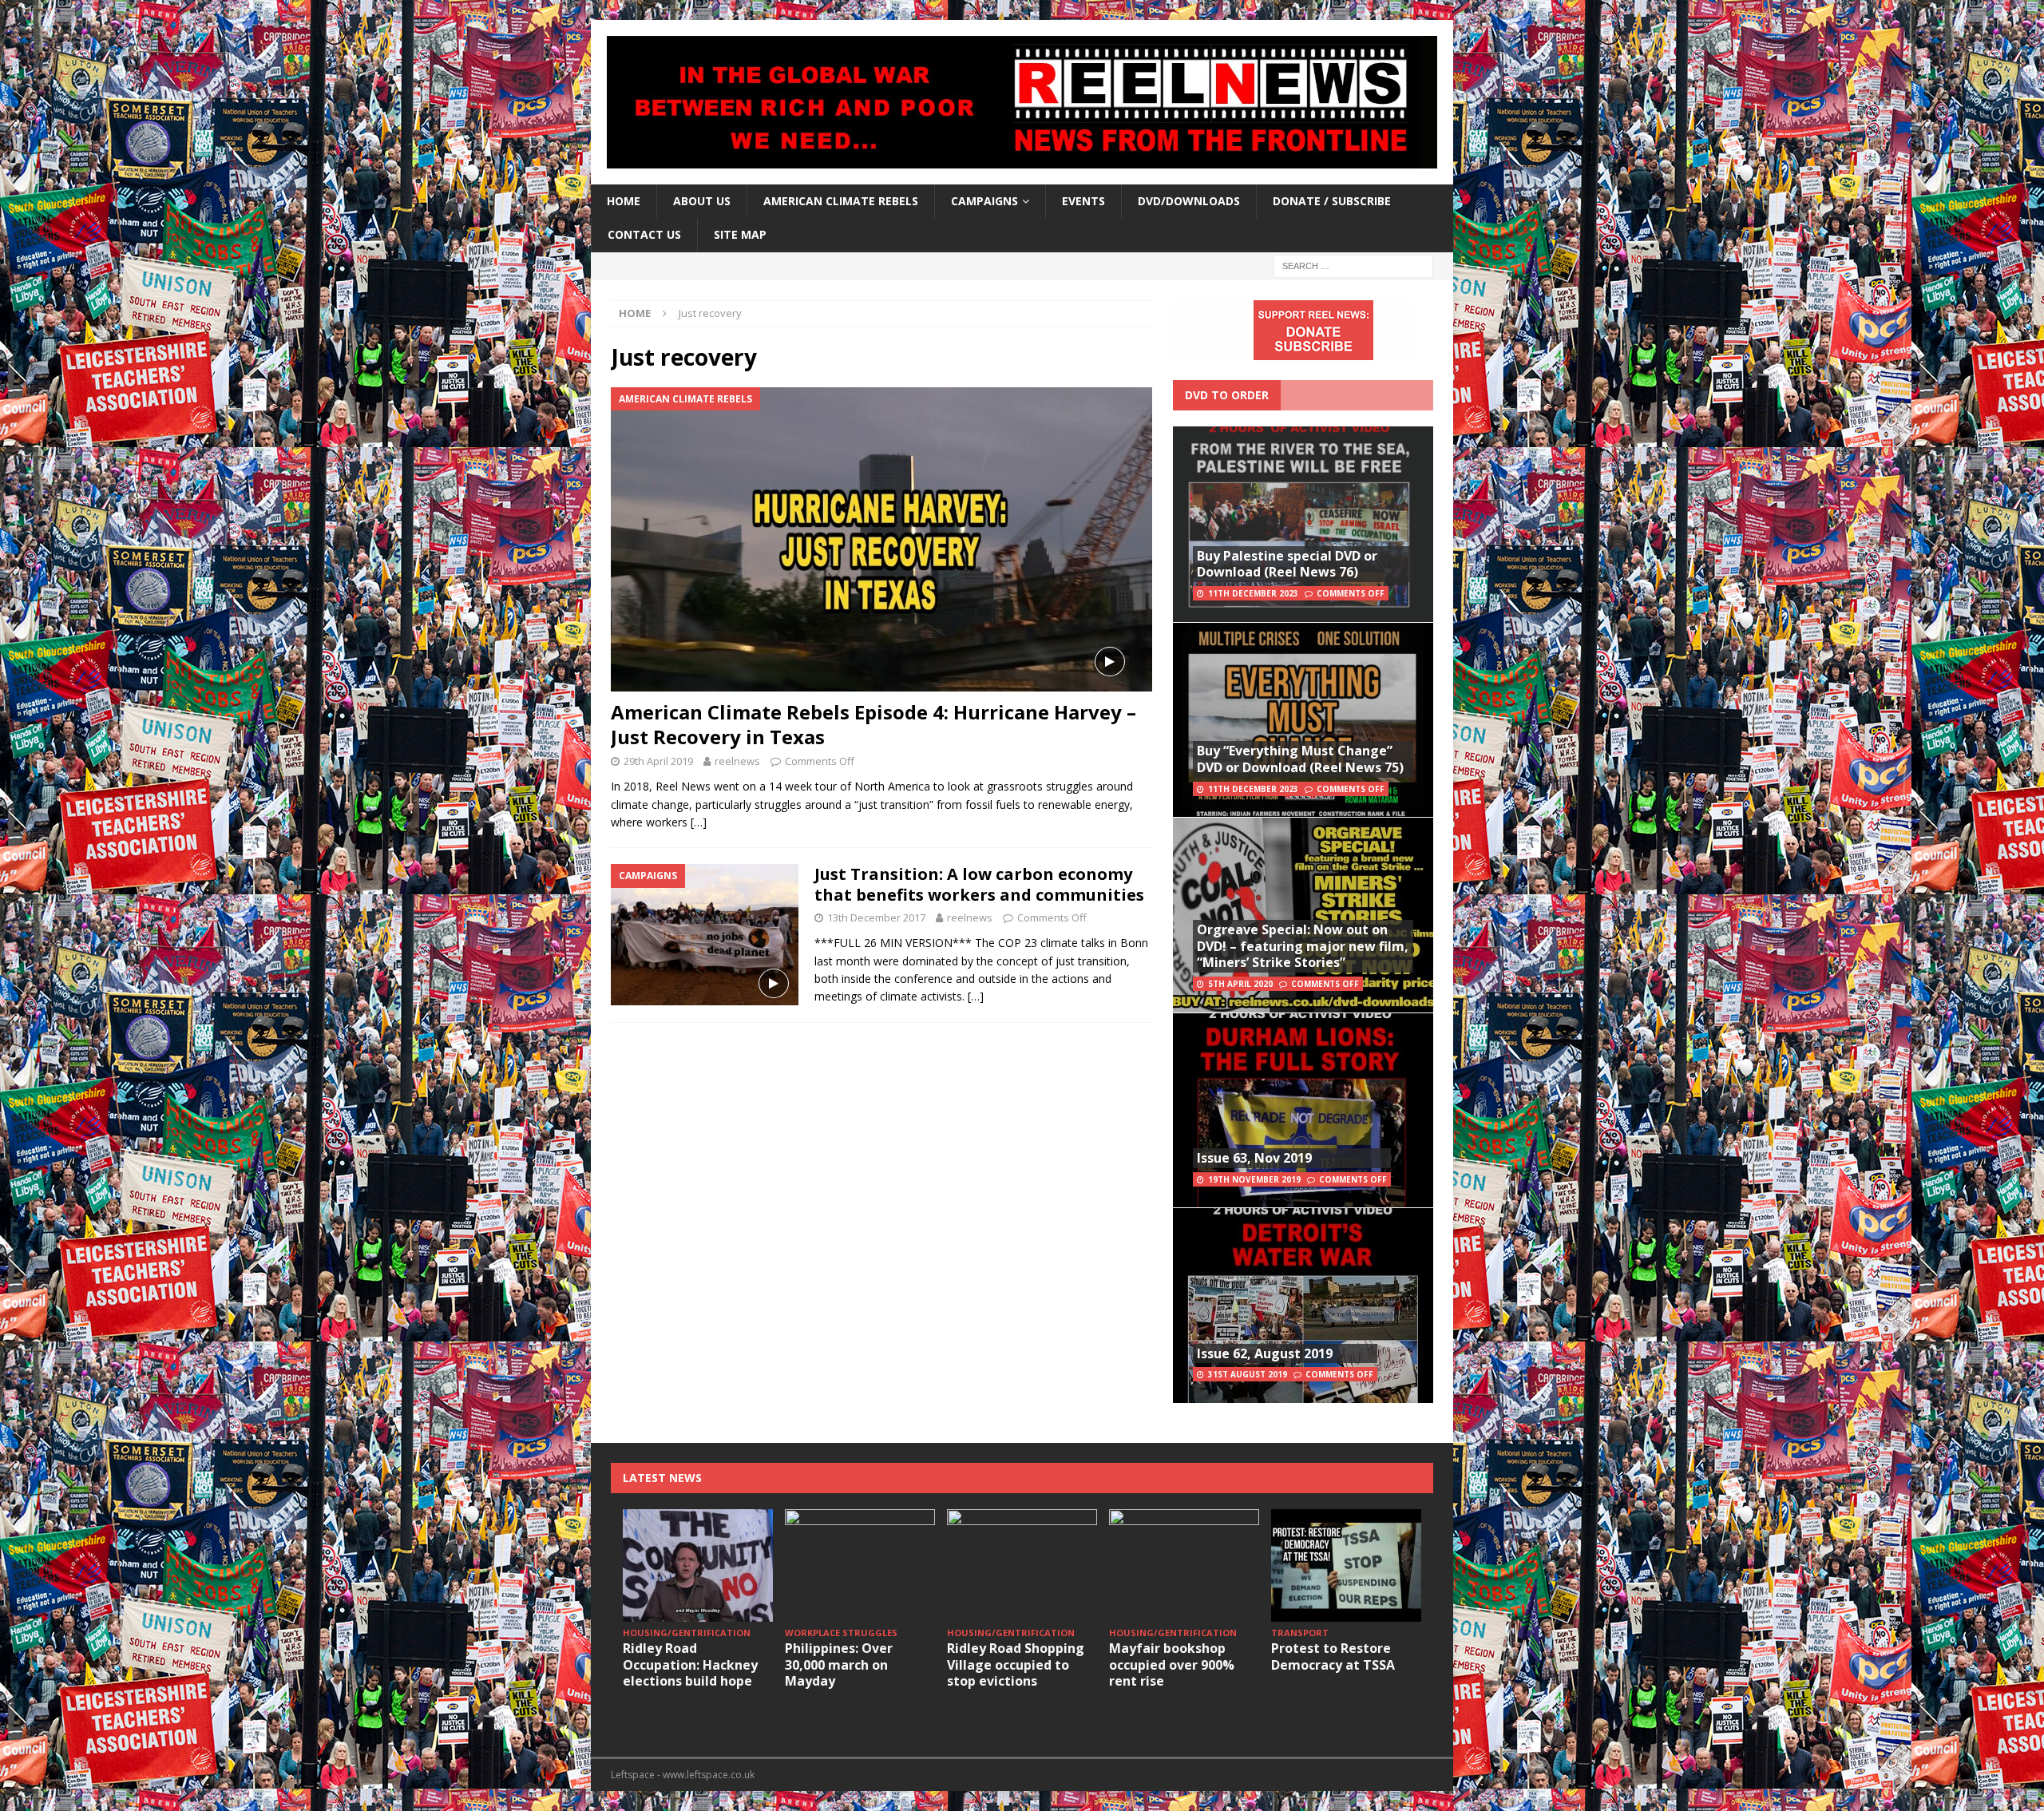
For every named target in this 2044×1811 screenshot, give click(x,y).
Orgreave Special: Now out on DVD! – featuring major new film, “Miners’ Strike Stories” (1303, 946)
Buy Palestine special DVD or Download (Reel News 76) (1287, 564)
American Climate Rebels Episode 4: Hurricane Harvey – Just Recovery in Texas (873, 724)
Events (1083, 201)
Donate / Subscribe (1332, 201)
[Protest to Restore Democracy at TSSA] (1346, 1565)
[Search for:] (1353, 265)
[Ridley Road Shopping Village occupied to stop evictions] (1022, 1565)
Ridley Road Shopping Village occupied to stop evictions (1016, 1665)
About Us (702, 201)
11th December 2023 (1253, 593)
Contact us (644, 234)
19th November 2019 (1254, 1179)
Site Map (740, 234)
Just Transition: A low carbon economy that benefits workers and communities (979, 884)
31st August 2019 (1248, 1374)
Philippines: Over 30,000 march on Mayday (839, 1665)
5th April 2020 (1240, 984)
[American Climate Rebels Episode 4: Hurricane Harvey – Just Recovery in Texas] (881, 539)
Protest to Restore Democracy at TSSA (1333, 1656)
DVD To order (1227, 395)
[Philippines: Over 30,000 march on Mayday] (860, 1565)
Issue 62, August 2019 (1265, 1353)
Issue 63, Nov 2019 (1254, 1158)
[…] (699, 822)
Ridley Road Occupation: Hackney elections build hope (690, 1665)
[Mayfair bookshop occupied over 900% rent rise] (1184, 1565)
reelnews (737, 761)
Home (624, 201)
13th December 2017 (876, 917)
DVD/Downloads (1189, 201)
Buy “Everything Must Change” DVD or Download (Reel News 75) (1300, 759)
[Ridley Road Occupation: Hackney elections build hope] (698, 1565)
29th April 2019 (658, 761)
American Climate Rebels (841, 201)
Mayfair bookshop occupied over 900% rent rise (1172, 1665)
